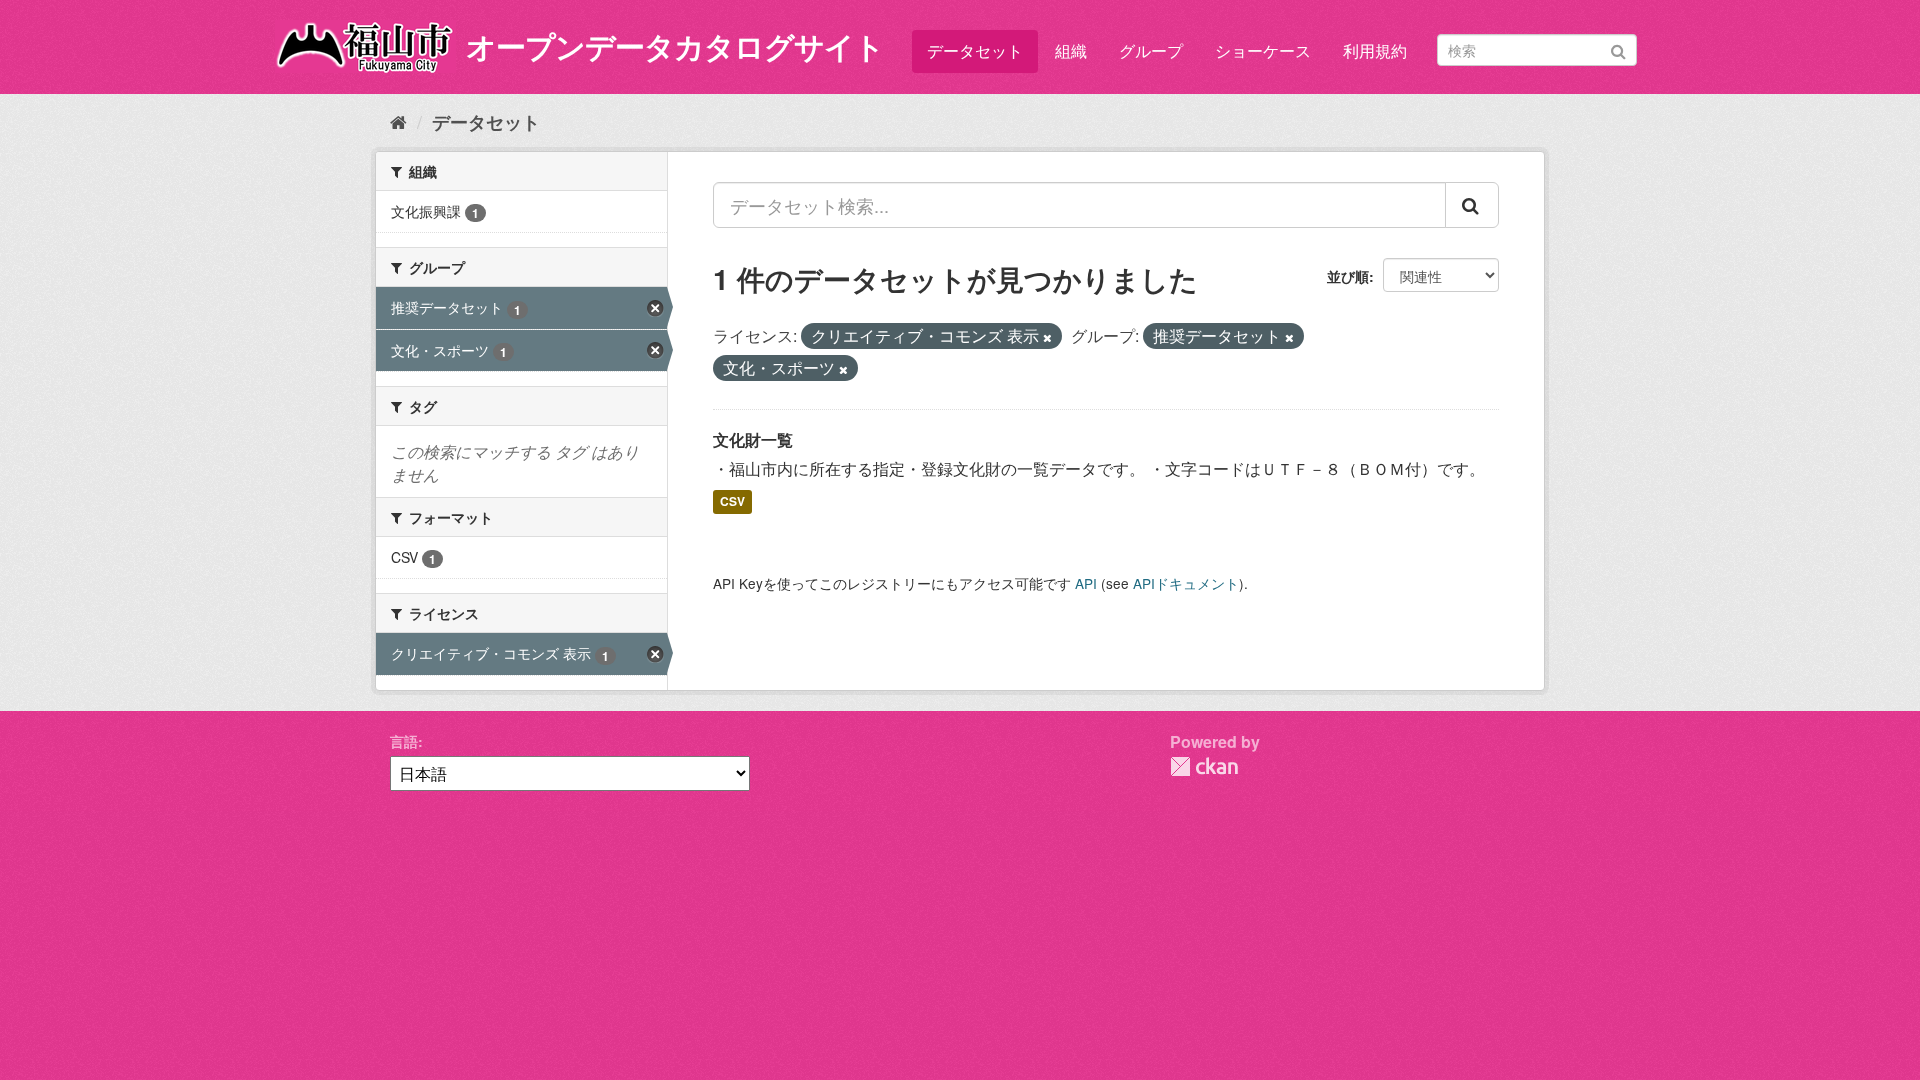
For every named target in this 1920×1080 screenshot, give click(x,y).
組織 (1071, 50)
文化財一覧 (753, 439)
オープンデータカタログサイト (675, 45)
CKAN (1204, 766)
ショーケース (1263, 50)
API (1086, 583)
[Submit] (1618, 48)
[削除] (1047, 337)
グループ (1151, 50)
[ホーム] (398, 121)
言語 (404, 741)
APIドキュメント (1186, 583)
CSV (732, 501)
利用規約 (1375, 50)
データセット (975, 50)
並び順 (1348, 276)
